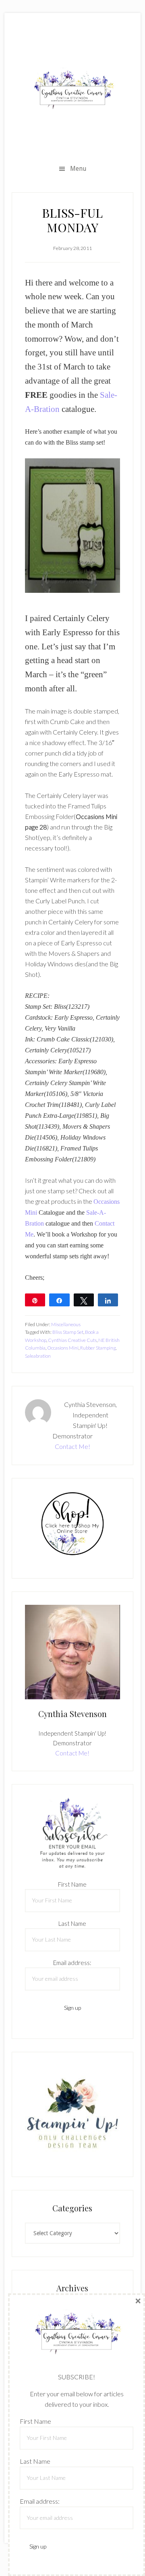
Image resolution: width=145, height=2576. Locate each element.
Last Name (72, 1923)
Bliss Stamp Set (68, 1332)
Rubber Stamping (98, 1348)
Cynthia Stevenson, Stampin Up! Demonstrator (72, 90)
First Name (72, 1884)
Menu (78, 169)
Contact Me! (72, 1446)
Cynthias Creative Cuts (72, 1340)
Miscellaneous (66, 1324)
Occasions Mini (63, 1348)
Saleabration (38, 1356)
